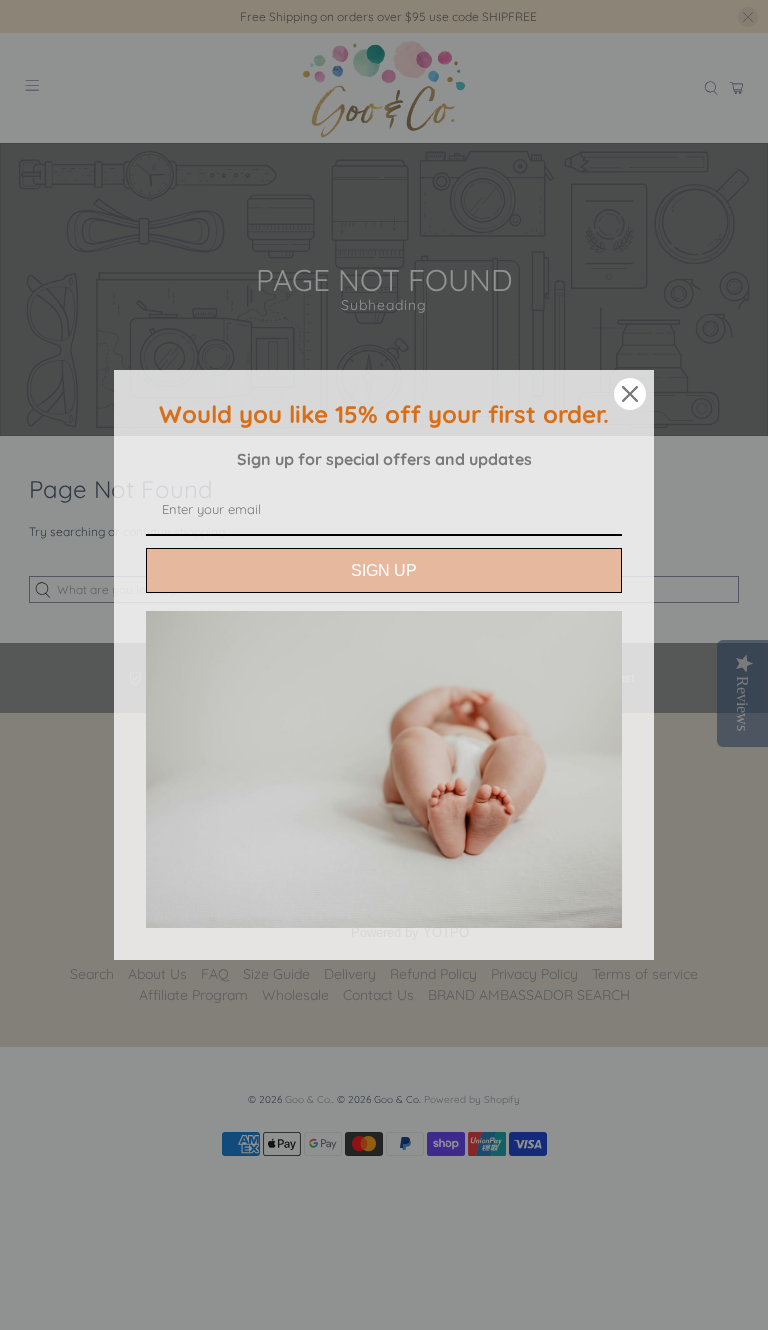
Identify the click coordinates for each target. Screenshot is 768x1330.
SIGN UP (384, 570)
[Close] (630, 394)
